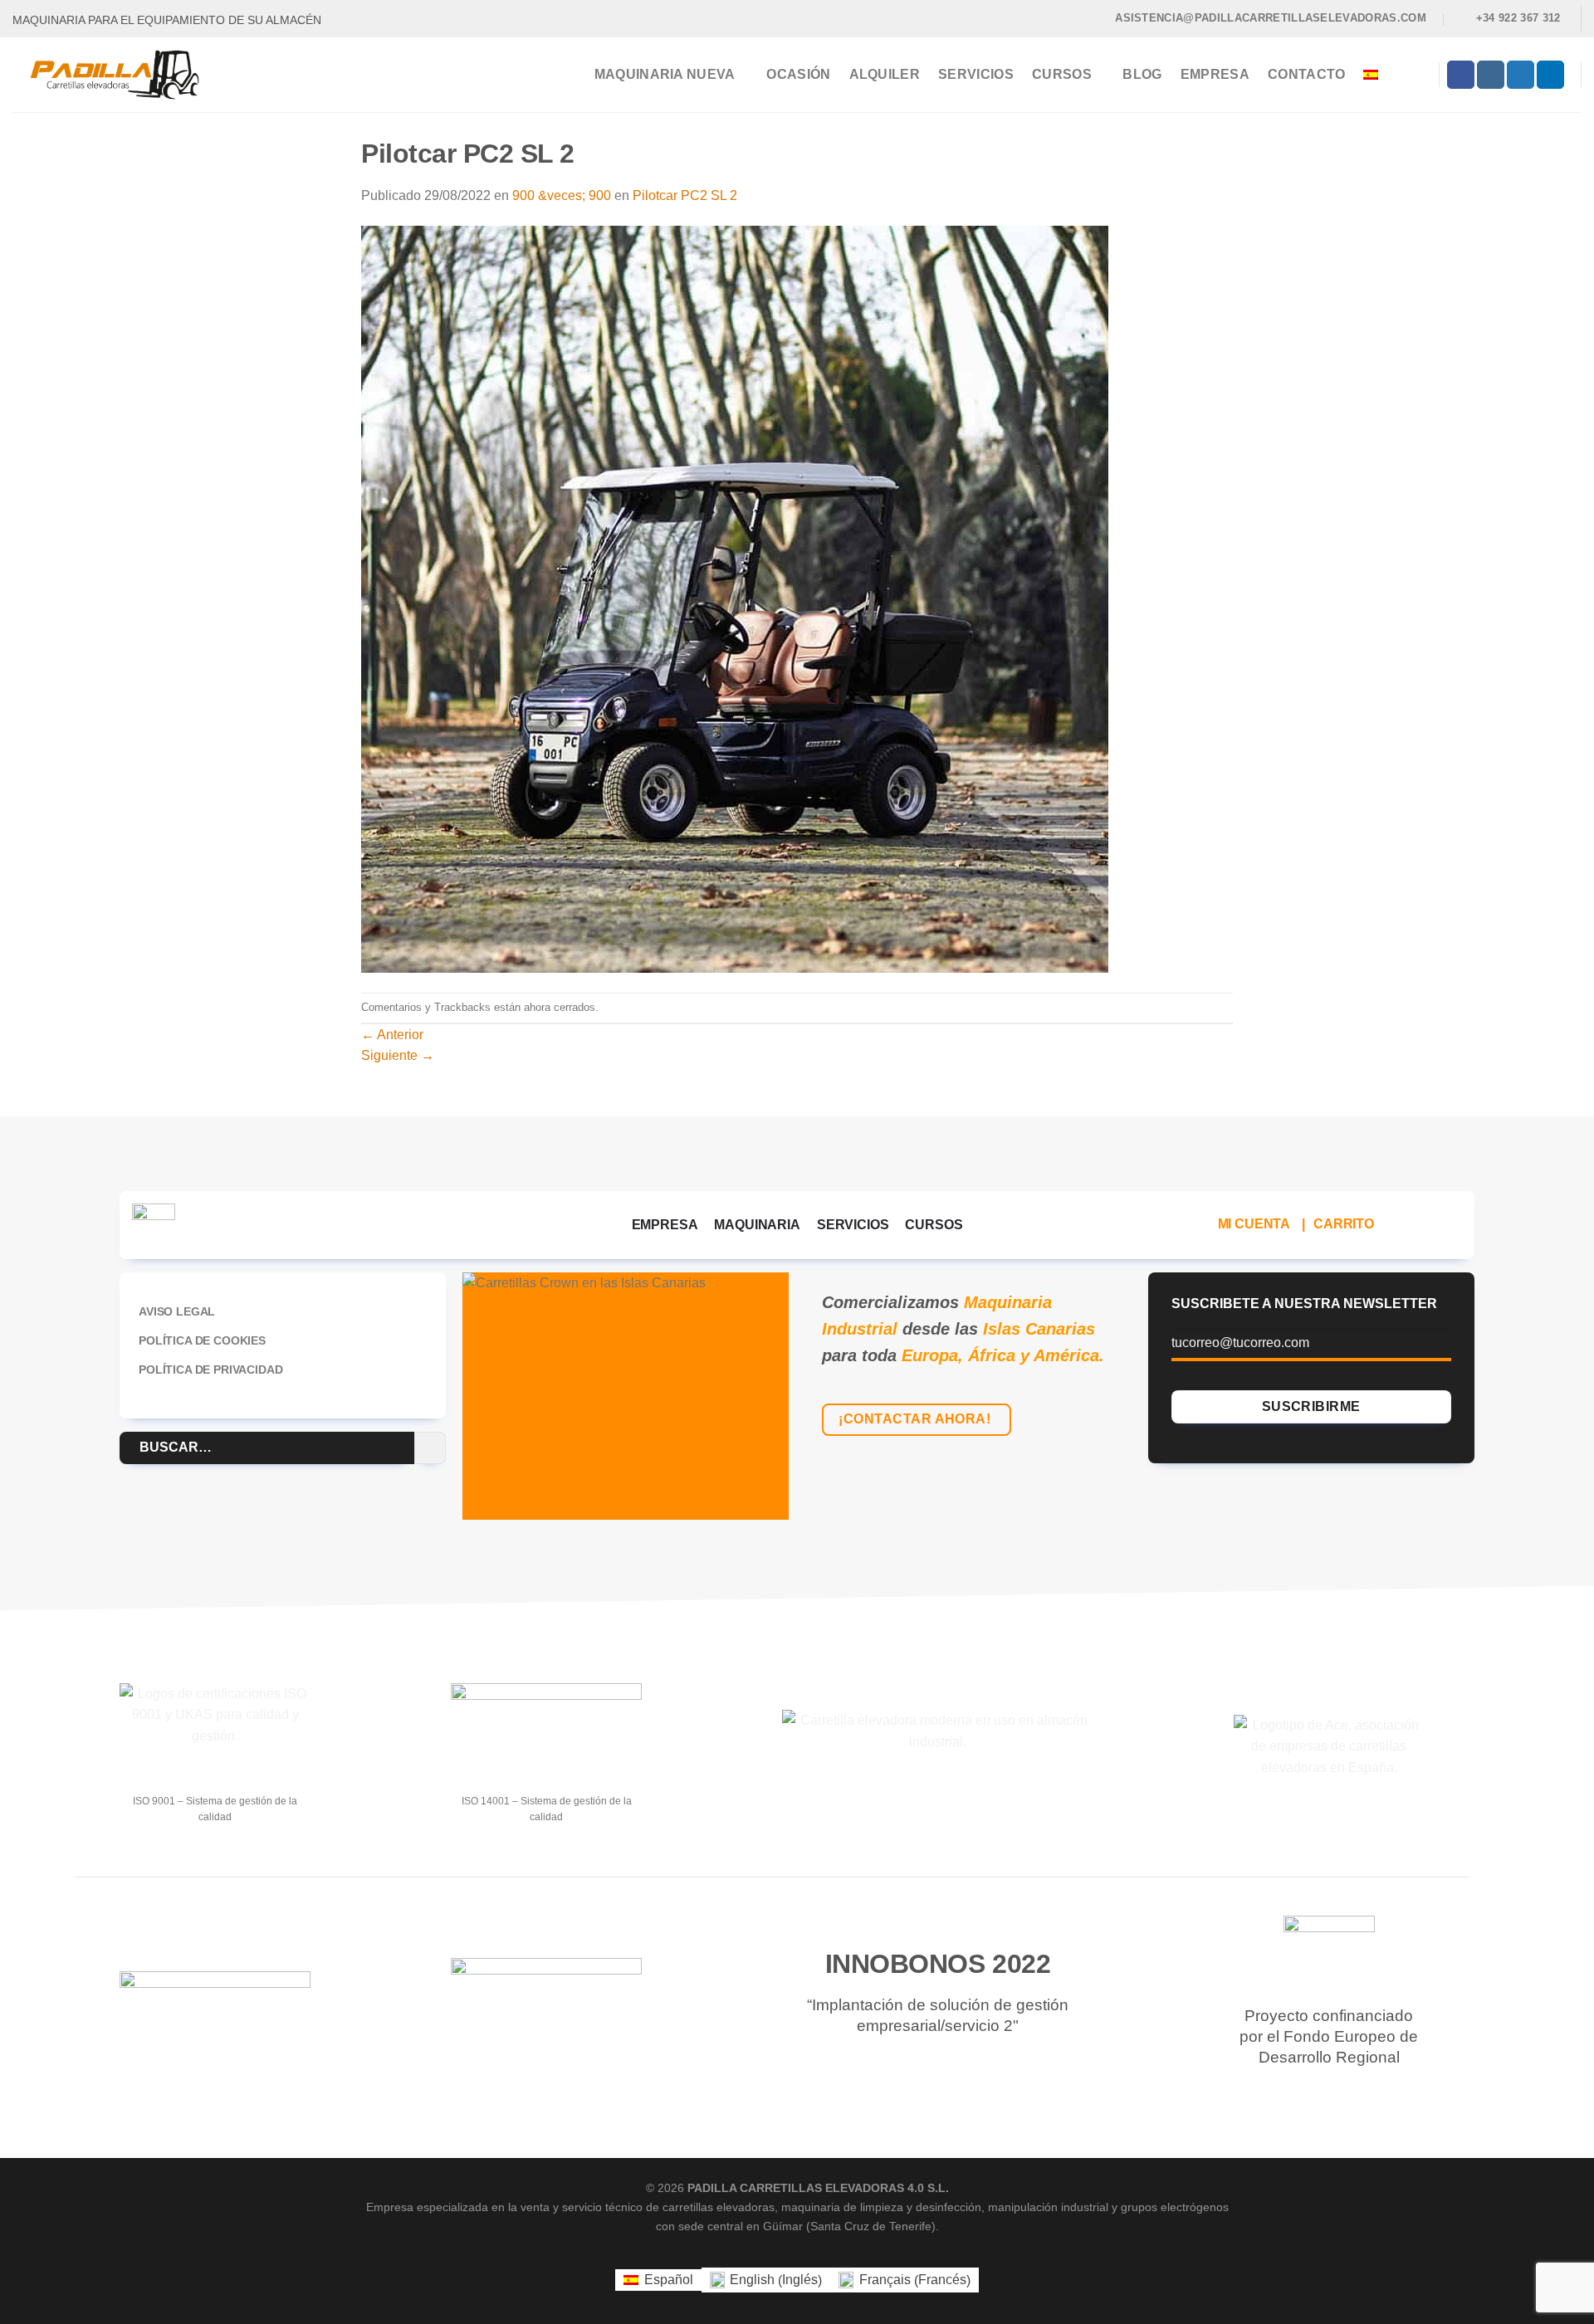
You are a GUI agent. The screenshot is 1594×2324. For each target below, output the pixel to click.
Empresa (1215, 74)
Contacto (1307, 74)
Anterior (392, 1035)
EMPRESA (665, 1225)
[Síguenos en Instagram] (1491, 75)
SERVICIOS (853, 1225)
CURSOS (934, 1225)
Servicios (976, 74)
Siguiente (398, 1055)
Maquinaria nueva (665, 74)
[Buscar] (1416, 74)
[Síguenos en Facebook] (1461, 75)
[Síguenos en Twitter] (1521, 75)
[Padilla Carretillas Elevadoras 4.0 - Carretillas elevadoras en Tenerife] (127, 75)
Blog (1142, 74)
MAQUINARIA (757, 1225)
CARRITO (1344, 1224)
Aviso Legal (177, 1311)
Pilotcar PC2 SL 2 (685, 195)
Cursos (1062, 74)
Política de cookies (202, 1340)
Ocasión (798, 74)
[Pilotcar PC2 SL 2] (735, 598)
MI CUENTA (1254, 1224)
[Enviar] (430, 1448)
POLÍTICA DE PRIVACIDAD (210, 1369)
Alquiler (885, 74)
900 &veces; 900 (562, 195)
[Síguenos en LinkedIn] (1550, 75)
